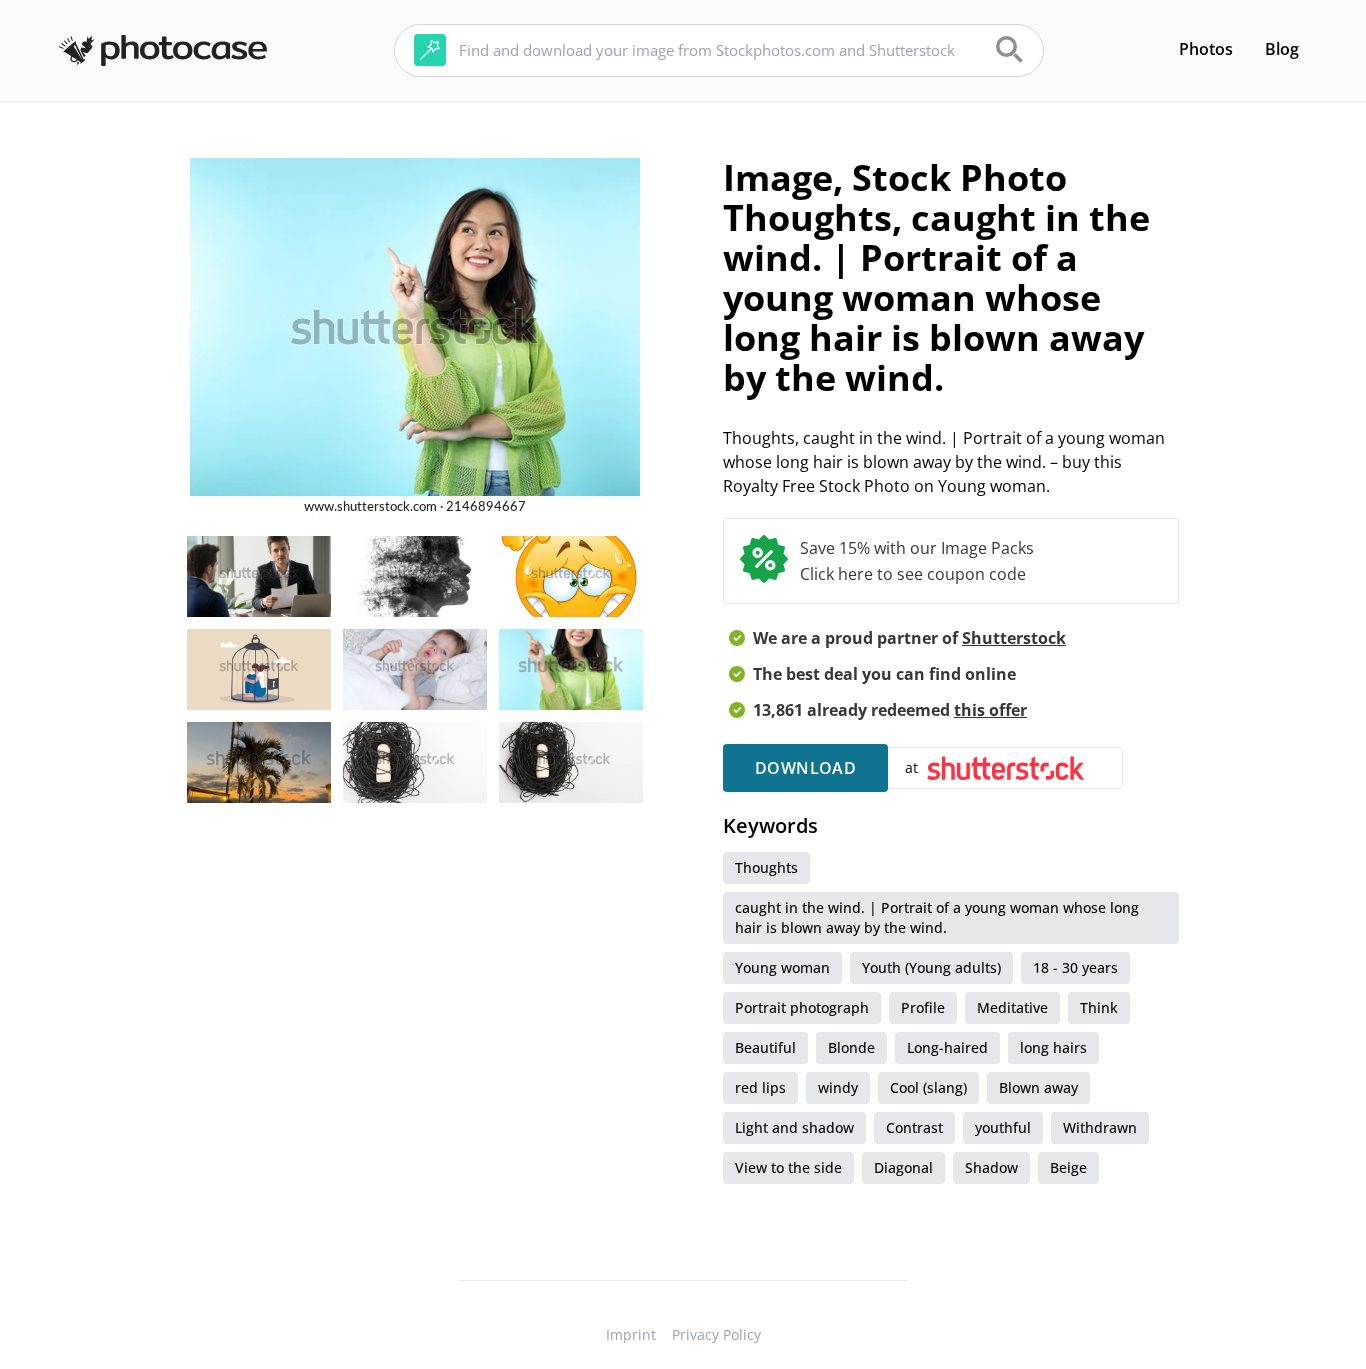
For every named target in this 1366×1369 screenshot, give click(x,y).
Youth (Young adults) (931, 967)
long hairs (1053, 1047)
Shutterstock (1014, 638)
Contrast (914, 1127)
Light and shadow (794, 1127)
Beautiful (765, 1047)
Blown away (1038, 1087)
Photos (1206, 49)
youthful (1003, 1127)
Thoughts (766, 867)
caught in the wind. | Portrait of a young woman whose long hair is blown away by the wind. (937, 917)
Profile (923, 1007)
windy (838, 1087)
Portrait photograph (802, 1007)
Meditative (1012, 1007)
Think (1099, 1007)
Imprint (631, 1334)
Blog (1282, 49)
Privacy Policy (716, 1334)
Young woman (782, 967)
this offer (990, 710)
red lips (760, 1087)
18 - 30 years (1075, 967)
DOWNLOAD (805, 768)
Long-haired (947, 1047)
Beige (1068, 1167)
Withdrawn (1100, 1127)
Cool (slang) (928, 1087)
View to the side (788, 1167)
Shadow (991, 1167)
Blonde (851, 1047)
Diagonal (903, 1167)
